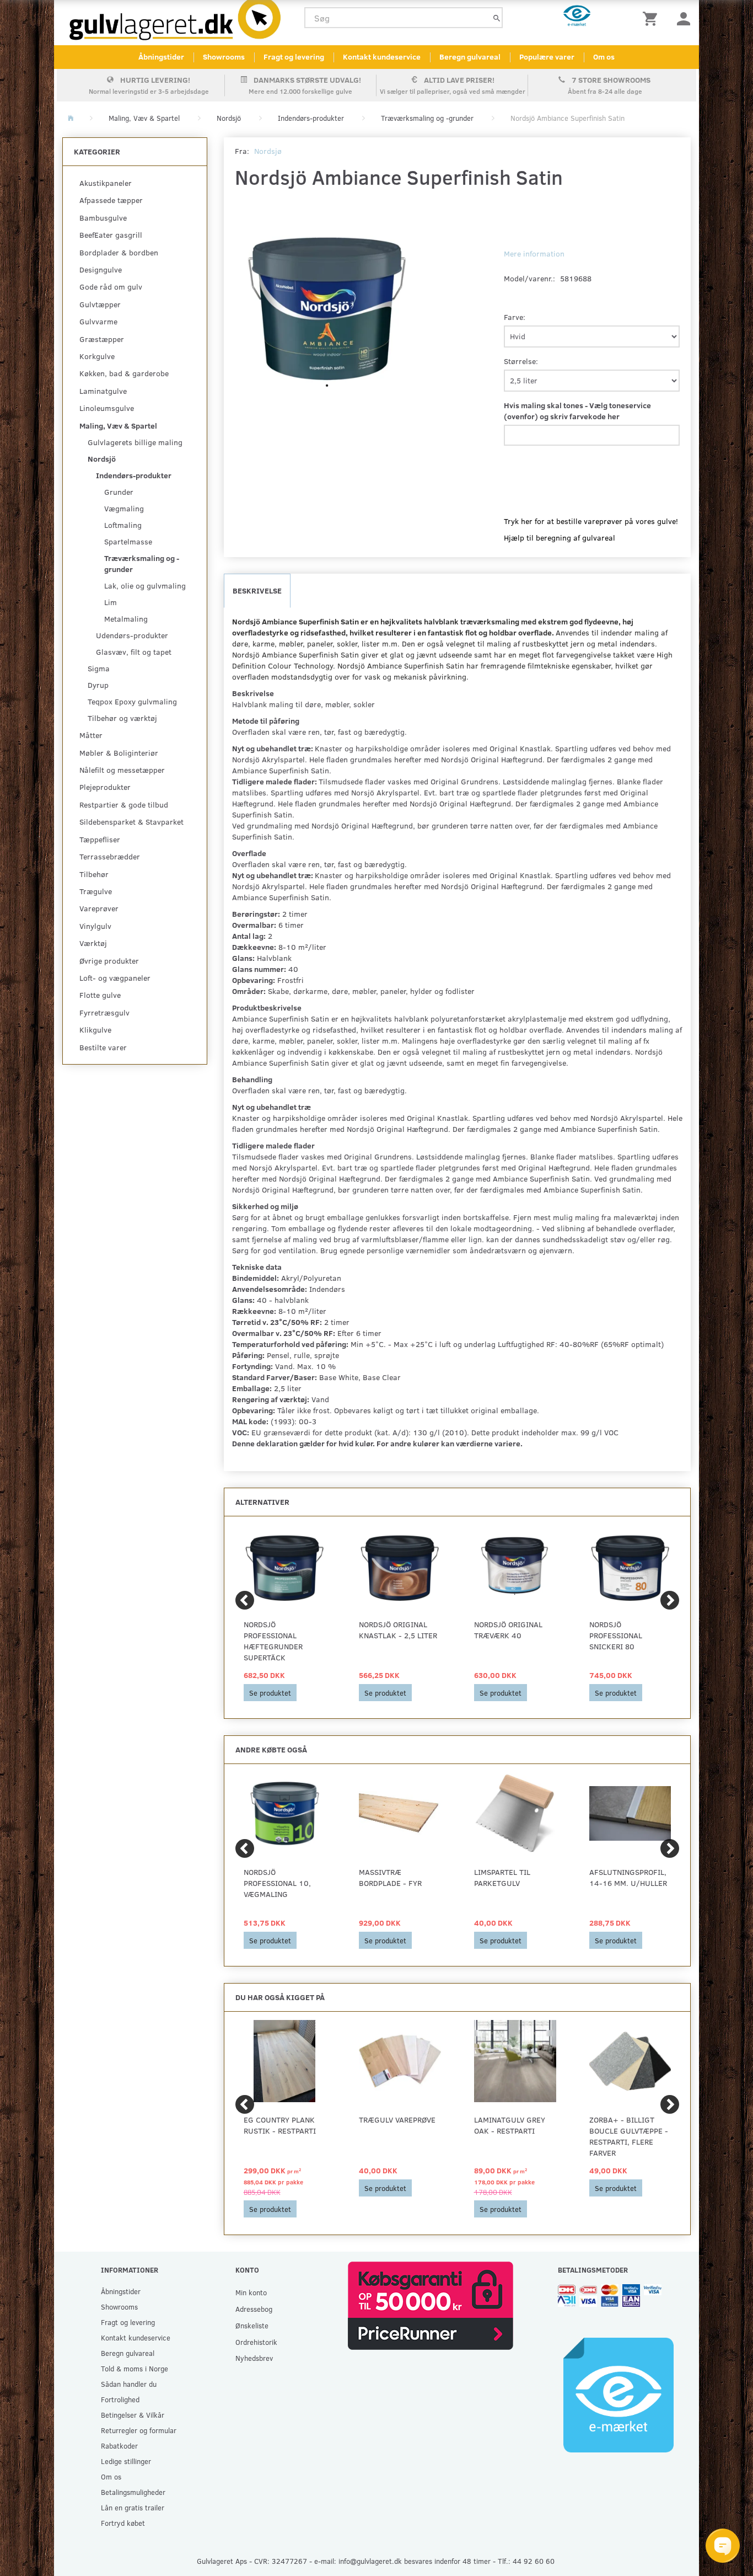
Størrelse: (521, 361)
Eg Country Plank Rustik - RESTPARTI (280, 2125)
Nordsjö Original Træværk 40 (508, 1630)
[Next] (670, 1600)
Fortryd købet (123, 2523)
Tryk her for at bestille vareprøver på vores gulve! (591, 521)
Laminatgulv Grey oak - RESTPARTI (510, 2125)
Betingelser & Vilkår (133, 2415)
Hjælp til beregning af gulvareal (560, 538)
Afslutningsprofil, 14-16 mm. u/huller (628, 1877)
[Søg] (497, 18)
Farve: (515, 317)
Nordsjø (268, 151)
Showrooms (224, 57)
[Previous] (245, 1600)
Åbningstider (161, 57)
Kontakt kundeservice (382, 57)
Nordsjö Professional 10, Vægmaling (277, 1883)
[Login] (684, 18)
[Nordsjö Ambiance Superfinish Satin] (328, 310)
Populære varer (547, 57)
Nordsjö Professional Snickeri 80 (616, 1635)
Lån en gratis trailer (133, 2507)
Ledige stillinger (126, 2461)
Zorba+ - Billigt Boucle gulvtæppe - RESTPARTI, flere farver (629, 2136)
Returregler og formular (139, 2430)
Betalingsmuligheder (133, 2492)
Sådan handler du (129, 2384)
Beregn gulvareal (470, 57)
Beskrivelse (257, 590)
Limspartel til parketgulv (502, 1877)
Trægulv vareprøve (397, 2120)
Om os (604, 57)
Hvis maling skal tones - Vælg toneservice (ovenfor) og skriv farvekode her (577, 411)
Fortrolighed (120, 2399)
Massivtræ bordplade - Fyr (390, 1877)
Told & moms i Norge (135, 2368)
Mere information (534, 253)
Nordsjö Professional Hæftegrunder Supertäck (273, 1641)
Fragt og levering (294, 57)
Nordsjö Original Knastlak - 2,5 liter (398, 1630)
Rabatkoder (119, 2446)
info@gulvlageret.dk (370, 2561)
